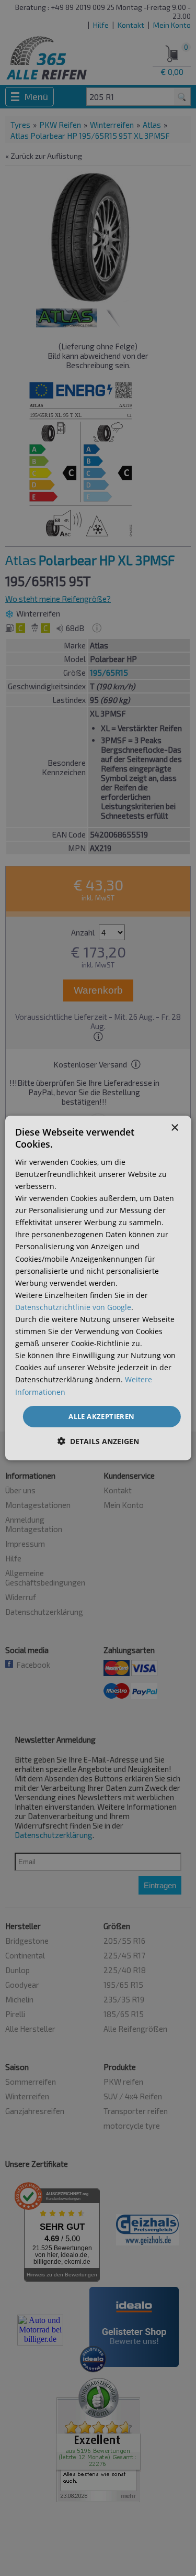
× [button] (174, 1128)
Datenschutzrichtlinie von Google (73, 1307)
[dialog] (98, 1288)
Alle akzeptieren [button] (101, 1416)
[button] (98, 1441)
